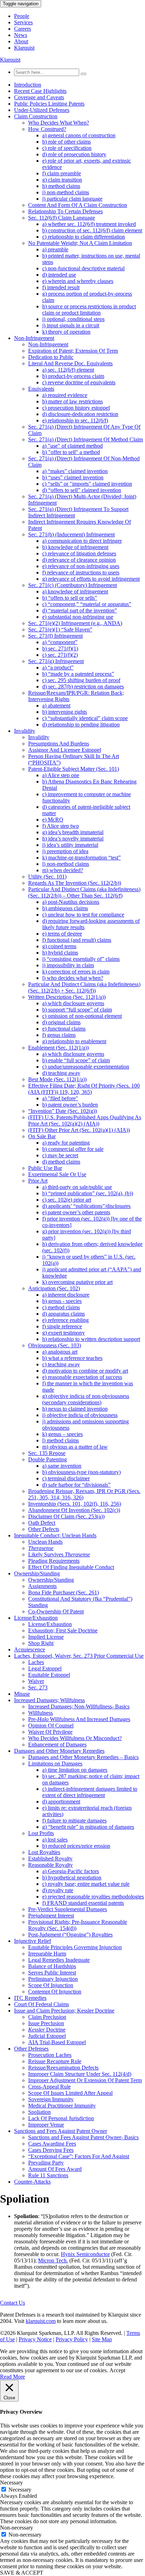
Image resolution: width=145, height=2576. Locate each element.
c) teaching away (61, 1364)
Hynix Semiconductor (85, 2254)
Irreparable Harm (47, 1954)
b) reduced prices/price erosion (76, 1846)
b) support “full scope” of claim (77, 1010)
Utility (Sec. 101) (47, 877)
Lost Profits (41, 1833)
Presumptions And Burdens (59, 744)
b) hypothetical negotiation (72, 1878)
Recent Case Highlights (40, 91)
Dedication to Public (51, 357)
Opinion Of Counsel (51, 1725)
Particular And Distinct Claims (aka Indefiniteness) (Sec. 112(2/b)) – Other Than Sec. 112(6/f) (84, 892)
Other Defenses (31, 2049)
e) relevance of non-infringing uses (81, 566)
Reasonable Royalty (51, 1865)
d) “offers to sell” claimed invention (82, 490)
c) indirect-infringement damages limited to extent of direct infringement (90, 1792)
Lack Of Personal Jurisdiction (61, 2118)
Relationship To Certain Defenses (65, 211)
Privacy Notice (35, 2339)
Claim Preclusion (47, 2017)
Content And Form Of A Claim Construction (78, 205)
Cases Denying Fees (51, 2150)
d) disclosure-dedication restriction (80, 414)
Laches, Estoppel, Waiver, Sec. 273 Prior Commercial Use (79, 1656)
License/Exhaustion (36, 1618)
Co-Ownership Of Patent (56, 1611)
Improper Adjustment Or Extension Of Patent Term (85, 2080)
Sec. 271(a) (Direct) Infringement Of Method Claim (86, 439)
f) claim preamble (62, 173)
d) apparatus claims (64, 1314)
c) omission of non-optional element (82, 1016)
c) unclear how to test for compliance (83, 915)
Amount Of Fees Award (55, 2169)
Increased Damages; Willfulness (49, 1700)
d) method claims (61, 1162)
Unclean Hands (45, 1542)
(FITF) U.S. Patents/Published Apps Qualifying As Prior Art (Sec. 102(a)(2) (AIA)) (85, 1120)
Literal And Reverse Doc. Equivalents (70, 363)
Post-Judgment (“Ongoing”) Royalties (70, 1935)
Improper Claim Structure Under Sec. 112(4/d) (80, 2074)
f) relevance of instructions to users (81, 572)
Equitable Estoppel (49, 1675)
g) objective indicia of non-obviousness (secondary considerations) (86, 1399)
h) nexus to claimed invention (75, 1409)
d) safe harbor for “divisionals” (76, 1485)
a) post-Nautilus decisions (71, 902)
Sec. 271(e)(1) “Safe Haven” (60, 629)
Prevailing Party (46, 2163)
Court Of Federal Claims (42, 2004)
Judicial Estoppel (47, 2036)
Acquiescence (30, 1649)
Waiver (36, 1681)
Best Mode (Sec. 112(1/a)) (57, 1079)
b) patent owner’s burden (70, 1105)
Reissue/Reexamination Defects (63, 2068)
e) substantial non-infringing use (78, 617)
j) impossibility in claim (68, 965)
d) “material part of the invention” (80, 610)
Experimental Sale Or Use (57, 1174)
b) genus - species (62, 1301)
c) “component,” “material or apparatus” (87, 604)
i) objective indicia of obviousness (80, 1415)
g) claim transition (62, 180)
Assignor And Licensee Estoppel (65, 750)
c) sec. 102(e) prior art (67, 1200)
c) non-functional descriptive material (83, 268)
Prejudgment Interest (51, 1916)
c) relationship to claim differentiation (84, 237)
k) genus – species (62, 1434)
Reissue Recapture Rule (55, 2061)
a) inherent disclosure (66, 1295)
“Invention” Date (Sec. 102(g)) (62, 1111)
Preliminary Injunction (53, 1979)
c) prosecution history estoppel (76, 408)
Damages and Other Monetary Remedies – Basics (83, 1757)
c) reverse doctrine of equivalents (79, 382)
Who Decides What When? (59, 123)
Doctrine (47, 2030)
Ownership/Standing (37, 1573)
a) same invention (62, 1466)
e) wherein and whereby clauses (78, 281)
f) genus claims (59, 1035)
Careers (23, 29)
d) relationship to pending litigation (81, 725)
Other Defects (44, 1529)
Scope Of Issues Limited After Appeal (70, 2093)
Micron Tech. (53, 2260)
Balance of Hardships (52, 1966)
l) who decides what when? (73, 978)
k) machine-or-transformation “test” (81, 858)
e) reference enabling (65, 1320)
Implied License (46, 1637)
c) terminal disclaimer (66, 1478)
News (21, 35)
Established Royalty (50, 1859)
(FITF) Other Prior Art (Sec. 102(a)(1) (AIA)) (79, 1130)
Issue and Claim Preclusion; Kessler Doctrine (64, 2011)
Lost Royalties (44, 1852)
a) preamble (55, 249)
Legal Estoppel (45, 1668)
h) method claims (61, 186)
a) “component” (60, 642)
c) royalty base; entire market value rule (86, 1884)
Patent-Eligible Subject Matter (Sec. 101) (74, 769)
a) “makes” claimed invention (75, 471)
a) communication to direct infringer (82, 541)
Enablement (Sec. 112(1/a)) (58, 1048)
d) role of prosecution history (74, 154)
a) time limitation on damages (75, 1770)
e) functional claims (64, 1029)
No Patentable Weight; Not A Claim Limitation (80, 243)
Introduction (28, 85)
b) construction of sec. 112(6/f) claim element (92, 230)
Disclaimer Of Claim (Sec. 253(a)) (66, 1516)
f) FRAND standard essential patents (83, 1903)
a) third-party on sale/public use (77, 1187)
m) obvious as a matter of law (75, 1447)
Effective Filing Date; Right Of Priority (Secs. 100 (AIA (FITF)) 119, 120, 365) (84, 1089)
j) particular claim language (72, 199)
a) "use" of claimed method (72, 446)
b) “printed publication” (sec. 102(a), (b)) (88, 1193)
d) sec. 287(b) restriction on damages (83, 686)
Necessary (20, 2490)
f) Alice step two (61, 826)
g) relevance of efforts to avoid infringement (91, 579)
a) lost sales (55, 1840)
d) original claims (61, 1022)
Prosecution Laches (50, 2055)
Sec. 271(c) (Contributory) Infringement (72, 585)
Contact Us (12, 2303)
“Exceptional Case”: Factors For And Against (79, 2156)
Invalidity (25, 731)
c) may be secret (60, 1155)
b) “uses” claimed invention (73, 477)
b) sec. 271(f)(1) (60, 648)
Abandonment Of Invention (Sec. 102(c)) (74, 1510)
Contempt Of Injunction (55, 1992)
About (21, 41)
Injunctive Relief (33, 1941)
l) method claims (61, 1440)
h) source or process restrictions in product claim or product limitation (89, 310)
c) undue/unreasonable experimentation (86, 1067)
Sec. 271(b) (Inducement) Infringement (71, 534)
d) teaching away (61, 1073)
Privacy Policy (72, 2339)
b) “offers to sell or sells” (70, 598)
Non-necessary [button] (17, 2528)
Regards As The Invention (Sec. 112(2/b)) (75, 883)
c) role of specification (67, 148)
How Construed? (47, 129)
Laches (36, 1662)
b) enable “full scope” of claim (76, 1060)
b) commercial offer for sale (73, 1149)
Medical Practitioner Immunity (62, 2106)
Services (23, 22)
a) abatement (56, 706)
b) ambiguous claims (65, 908)
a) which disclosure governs (73, 1003)
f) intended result (61, 287)
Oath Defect (42, 1523)
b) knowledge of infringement (75, 547)
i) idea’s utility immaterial (70, 845)
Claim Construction (36, 116)
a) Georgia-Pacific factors (71, 1871)
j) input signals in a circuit (71, 325)
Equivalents (41, 389)
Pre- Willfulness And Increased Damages (79, 1719)
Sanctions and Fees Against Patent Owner (61, 2131)
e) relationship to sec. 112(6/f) (75, 420)
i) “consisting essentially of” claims (81, 959)
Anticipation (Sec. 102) (54, 1288)
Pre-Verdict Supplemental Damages (68, 1909)
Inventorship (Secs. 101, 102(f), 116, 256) (75, 1504)
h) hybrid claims (60, 953)
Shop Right (41, 1643)
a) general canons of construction (79, 135)
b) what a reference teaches (72, 1358)
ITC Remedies (30, 1998)
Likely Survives (59, 1554)
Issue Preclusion (46, 2023)
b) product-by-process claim (73, 376)
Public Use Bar (45, 1168)
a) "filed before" (60, 1098)
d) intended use (59, 275)
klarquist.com (41, 2321)
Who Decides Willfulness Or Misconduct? (75, 1738)
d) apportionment (61, 1802)
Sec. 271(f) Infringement (55, 636)
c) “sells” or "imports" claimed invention (87, 484)
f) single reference (62, 1326)
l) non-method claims (66, 864)
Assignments (42, 1586)
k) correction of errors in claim (76, 972)
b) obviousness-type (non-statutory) (81, 1472)
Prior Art (38, 1181)
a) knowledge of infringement (75, 591)
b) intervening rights (65, 712)
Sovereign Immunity (51, 2099)
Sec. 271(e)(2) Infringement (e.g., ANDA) (75, 623)
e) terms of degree (62, 934)
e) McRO (53, 820)
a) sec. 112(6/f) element (68, 370)
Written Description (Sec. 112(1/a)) (67, 997)
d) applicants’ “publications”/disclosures (86, 1206)
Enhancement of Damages (57, 1744)
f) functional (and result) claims (77, 940)
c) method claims (61, 1307)
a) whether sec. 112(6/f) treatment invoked (89, 224)
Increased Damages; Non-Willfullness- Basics (79, 1706)
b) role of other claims (67, 142)
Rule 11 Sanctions (48, 2175)
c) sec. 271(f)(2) (60, 655)
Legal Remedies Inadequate (59, 1960)
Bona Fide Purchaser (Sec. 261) (64, 1592)
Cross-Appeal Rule (49, 2087)
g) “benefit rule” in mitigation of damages (88, 1827)
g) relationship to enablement (74, 1041)
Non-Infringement (34, 338)
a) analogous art (60, 1352)
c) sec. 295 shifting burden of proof (81, 680)
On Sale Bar (42, 1136)
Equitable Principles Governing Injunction (75, 1947)
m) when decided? (63, 870)
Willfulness (40, 1713)
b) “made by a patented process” (78, 674)
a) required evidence (65, 395)
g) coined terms (59, 946)
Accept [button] (117, 2370)
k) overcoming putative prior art (77, 1282)
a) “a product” (58, 667)
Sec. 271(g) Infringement (56, 661)
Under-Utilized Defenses (42, 110)
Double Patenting (48, 1459)
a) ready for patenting (66, 1143)
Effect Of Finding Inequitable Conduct (71, 1567)
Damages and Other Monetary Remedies (59, 1751)
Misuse (22, 1694)
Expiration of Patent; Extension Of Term (73, 351)
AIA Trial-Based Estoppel (57, 2042)
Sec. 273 (38, 1687)
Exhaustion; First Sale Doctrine (63, 1630)
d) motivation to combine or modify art (85, 1371)
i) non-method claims (66, 192)
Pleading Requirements (54, 1561)
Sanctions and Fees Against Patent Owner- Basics (83, 2137)
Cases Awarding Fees (52, 2144)
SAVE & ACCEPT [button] (22, 2573)
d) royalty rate (58, 1890)
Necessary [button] (11, 2483)
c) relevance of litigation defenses (79, 553)
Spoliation (39, 2112)
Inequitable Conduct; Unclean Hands (55, 1535)
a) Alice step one (61, 775)
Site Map (102, 2339)
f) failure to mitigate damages (74, 1821)
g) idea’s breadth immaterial (73, 832)
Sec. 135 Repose (47, 1453)
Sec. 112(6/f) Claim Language (62, 218)
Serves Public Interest (52, 1973)
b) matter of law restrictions (72, 401)
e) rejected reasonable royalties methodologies (93, 1897)
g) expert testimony (64, 1333)
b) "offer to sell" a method (71, 452)
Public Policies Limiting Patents (49, 104)
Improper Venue (46, 2125)
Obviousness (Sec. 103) (55, 1345)
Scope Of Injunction (51, 1985)
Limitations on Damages (55, 1763)
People (22, 16)
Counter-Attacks (32, 2182)
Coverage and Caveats (39, 97)
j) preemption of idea (65, 851)
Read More (12, 2377)
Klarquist (24, 48)
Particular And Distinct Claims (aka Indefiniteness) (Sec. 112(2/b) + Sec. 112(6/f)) (84, 987)
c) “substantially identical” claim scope (85, 718)
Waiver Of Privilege (50, 1732)
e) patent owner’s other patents (76, 1212)
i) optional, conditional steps (73, 319)
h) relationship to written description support (91, 1339)
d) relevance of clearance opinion (79, 560)
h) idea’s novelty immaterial (73, 839)
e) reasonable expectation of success (82, 1377)
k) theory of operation (66, 332)
